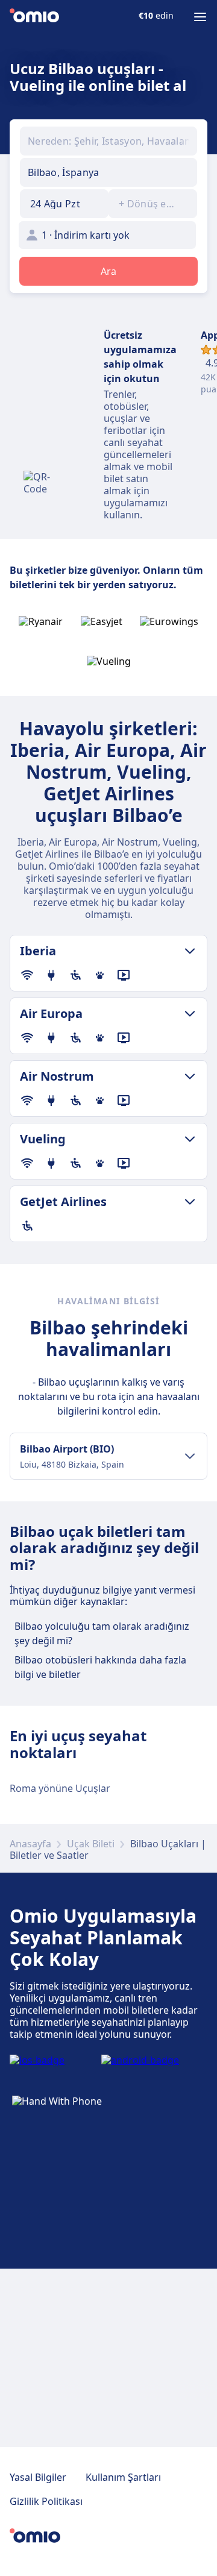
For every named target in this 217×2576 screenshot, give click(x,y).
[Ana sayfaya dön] (34, 17)
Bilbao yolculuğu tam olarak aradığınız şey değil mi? (102, 1633)
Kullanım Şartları (123, 2477)
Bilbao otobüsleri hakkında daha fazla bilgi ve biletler (100, 1667)
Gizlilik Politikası (46, 2501)
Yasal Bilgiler (38, 2477)
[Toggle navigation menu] (200, 17)
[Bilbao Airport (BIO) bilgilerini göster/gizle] (190, 1456)
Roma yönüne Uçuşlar (60, 1788)
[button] (64, 204)
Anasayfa (30, 1844)
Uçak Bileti (91, 1844)
